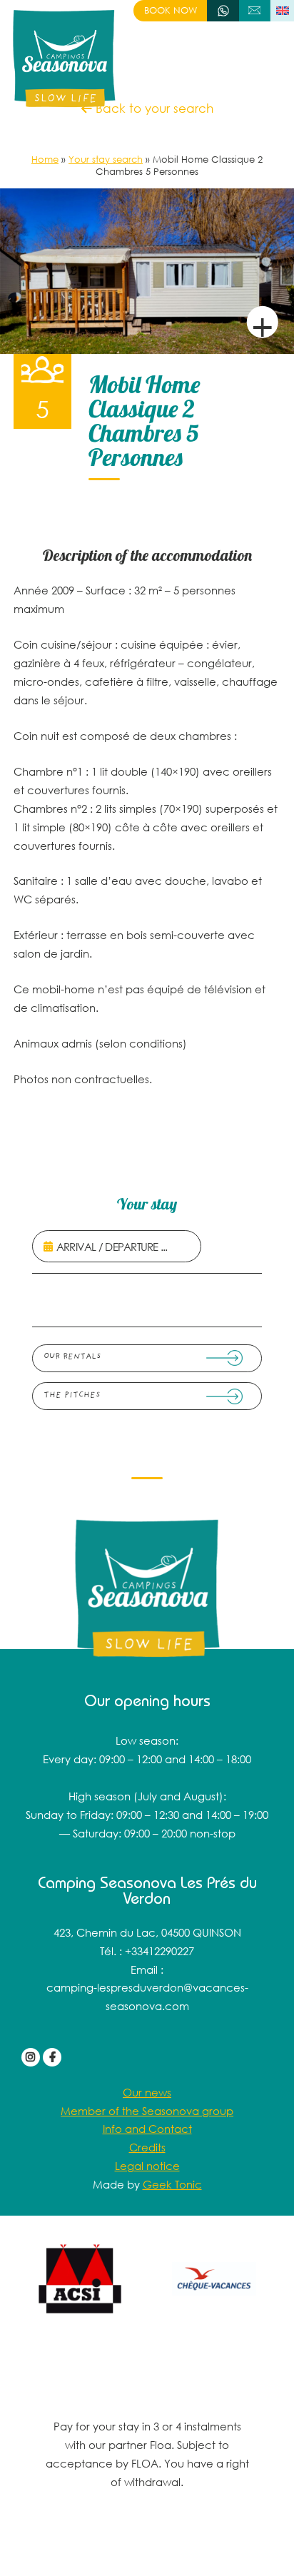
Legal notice (147, 2166)
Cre (139, 2147)
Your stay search (106, 159)
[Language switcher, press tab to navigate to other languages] (282, 11)
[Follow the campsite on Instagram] (31, 2057)
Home (45, 159)
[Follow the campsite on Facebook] (52, 2057)
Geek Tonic (172, 2184)
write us (255, 10)
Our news (147, 2092)
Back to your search (153, 108)
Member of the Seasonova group (147, 2111)
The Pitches (72, 1395)
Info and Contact (147, 2129)
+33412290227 (223, 10)
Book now (171, 10)
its (161, 2147)
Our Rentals (72, 1357)
